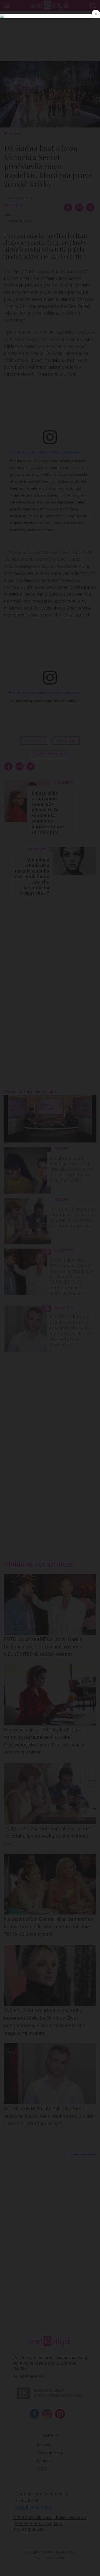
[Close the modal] (96, 14)
